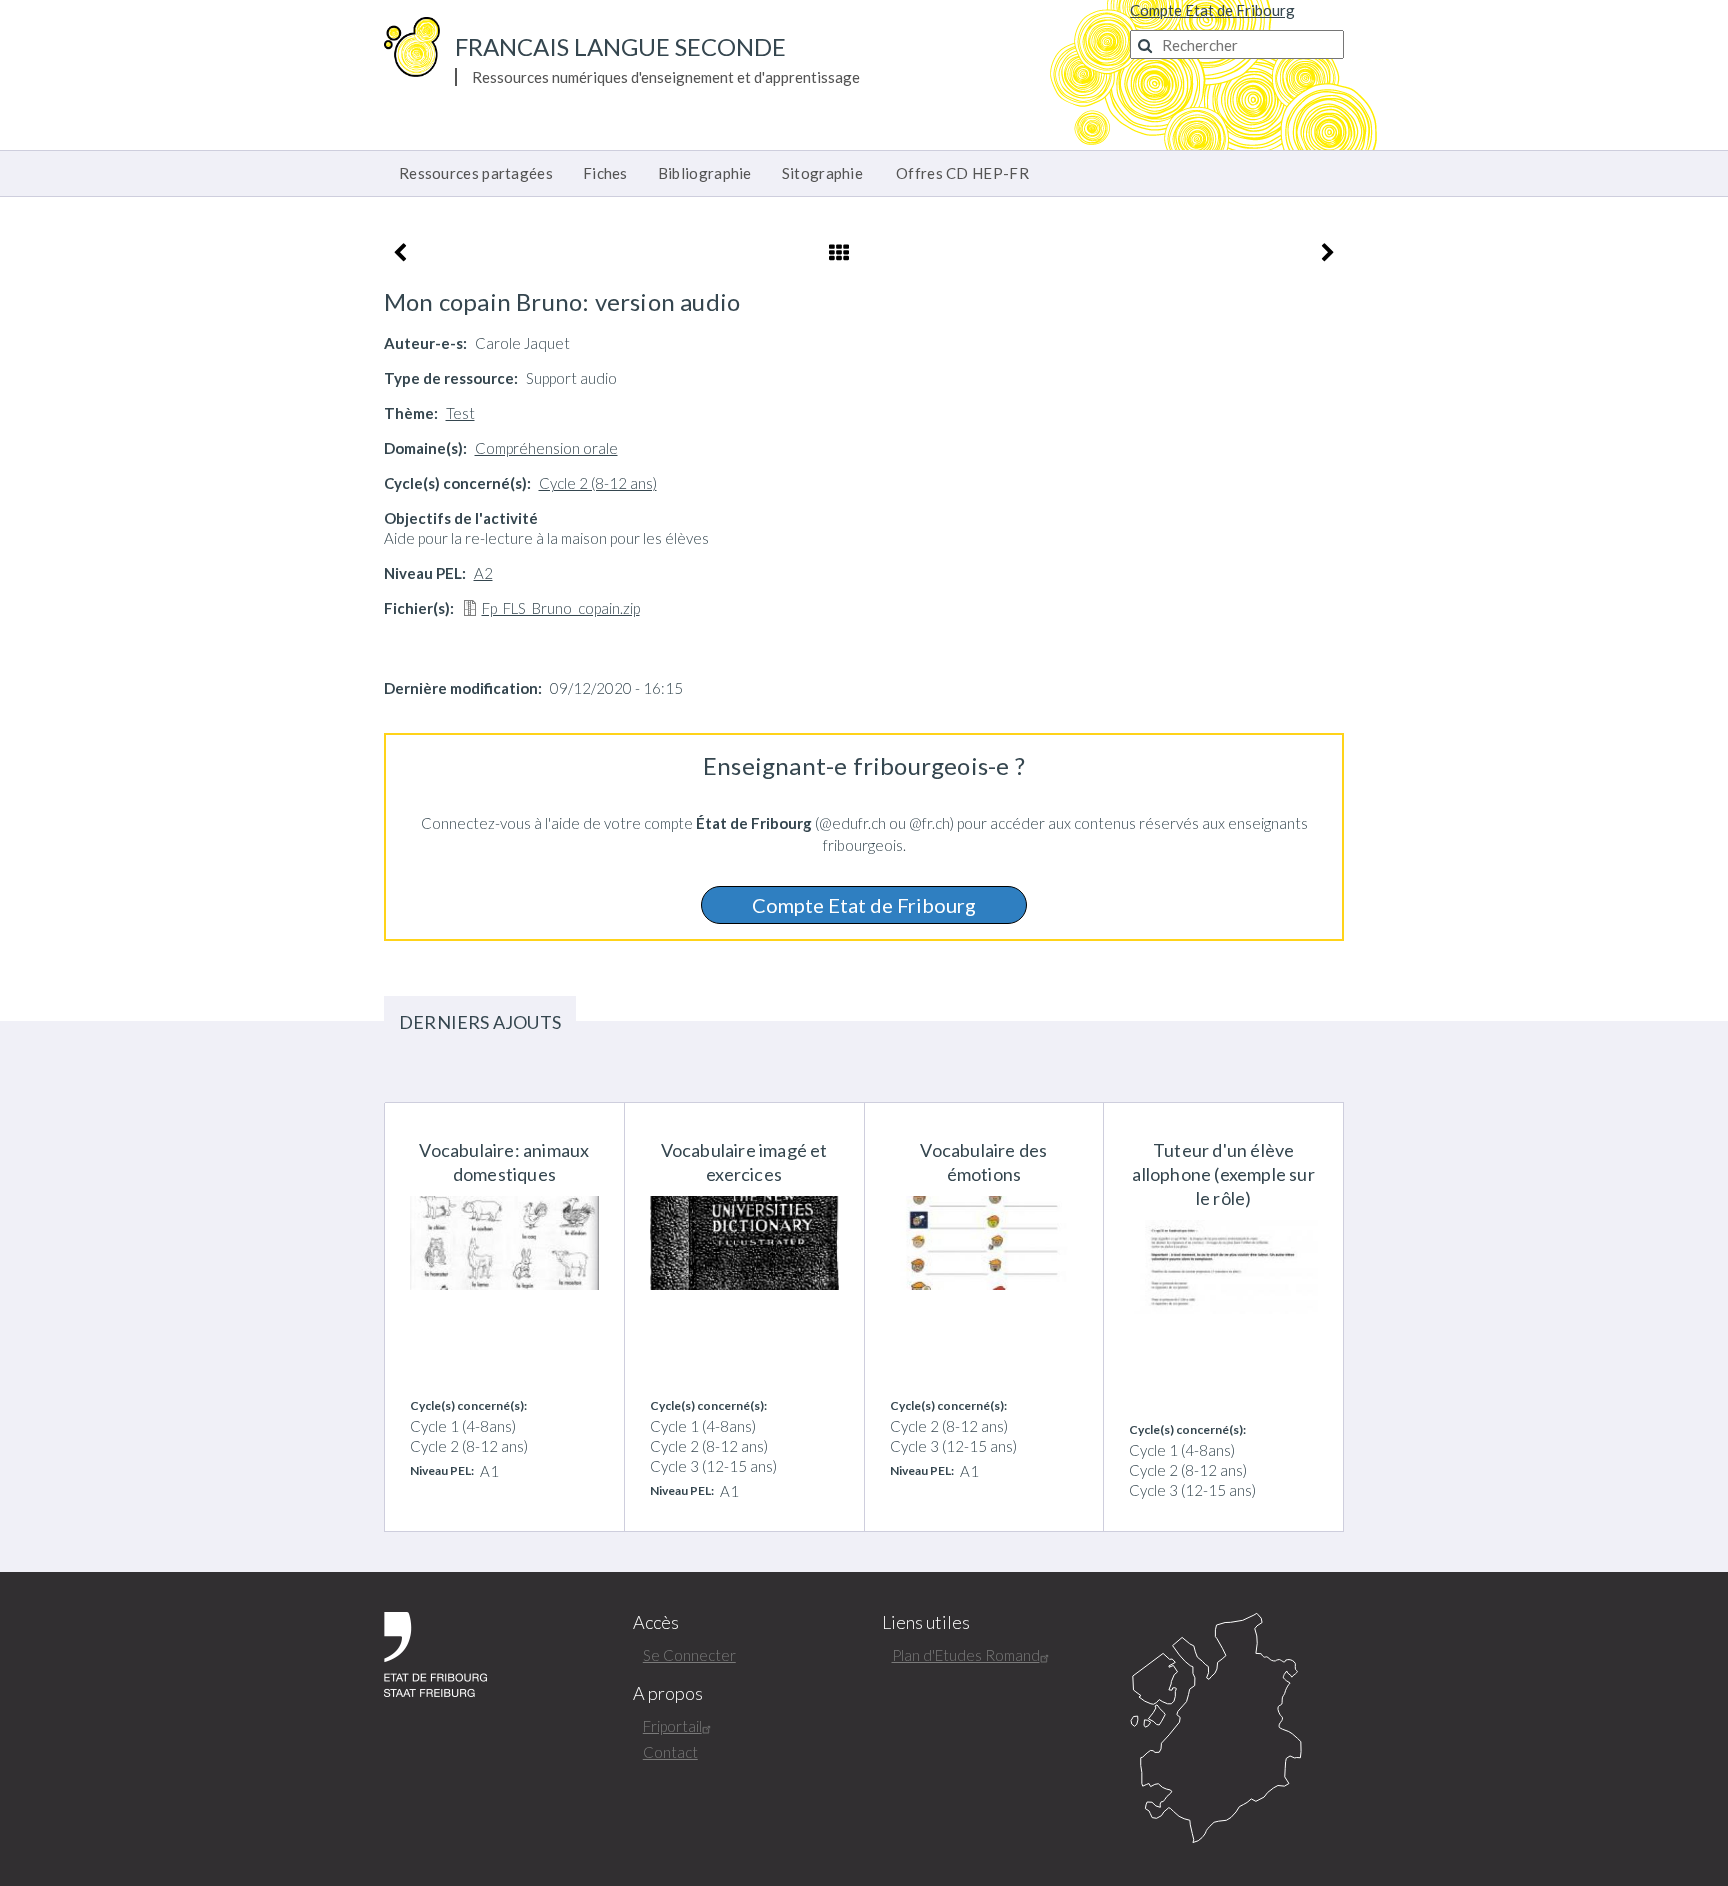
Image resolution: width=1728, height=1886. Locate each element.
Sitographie (822, 173)
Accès (656, 1622)
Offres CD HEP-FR (962, 173)
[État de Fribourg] (435, 1652)
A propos (668, 1693)
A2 (483, 573)
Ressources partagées (476, 173)
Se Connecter (689, 1655)
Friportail (672, 1726)
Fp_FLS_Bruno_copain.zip (561, 608)
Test (460, 413)
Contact (670, 1752)
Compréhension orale (546, 448)
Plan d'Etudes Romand (966, 1655)
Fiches (605, 173)
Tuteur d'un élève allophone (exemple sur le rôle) (1223, 1174)
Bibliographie (705, 173)
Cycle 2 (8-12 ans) (598, 483)
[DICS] (1237, 1729)
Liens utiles (926, 1622)
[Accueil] (412, 45)
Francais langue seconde (620, 46)
